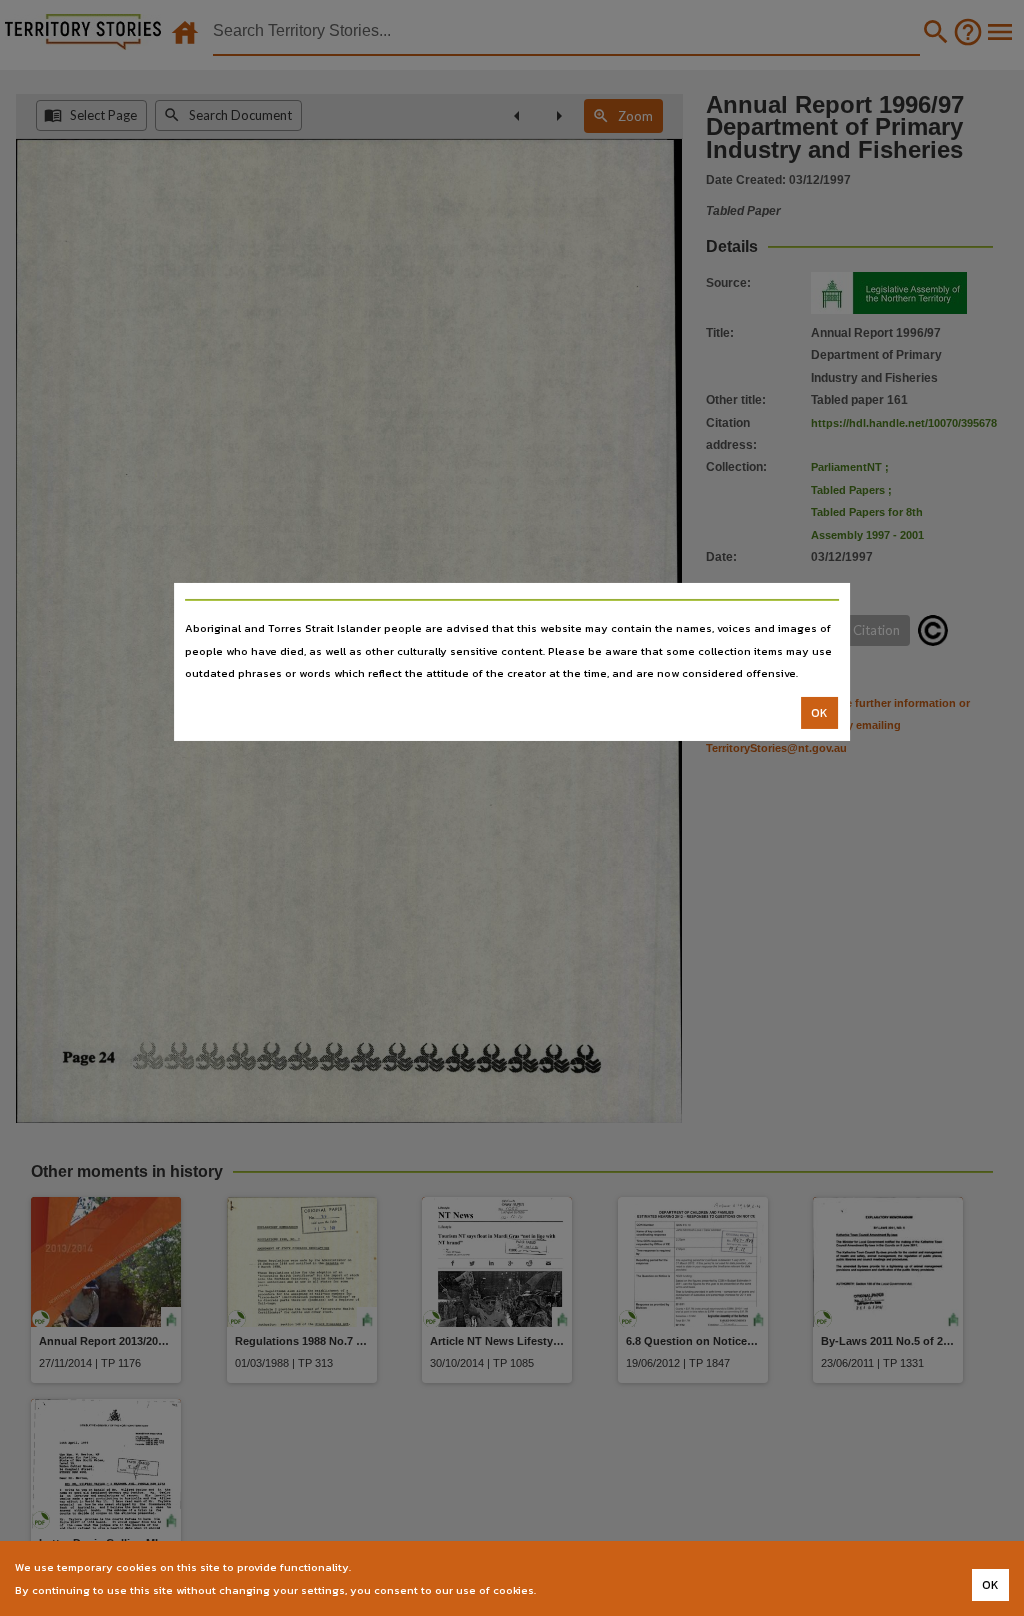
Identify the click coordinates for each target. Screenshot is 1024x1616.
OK (819, 713)
